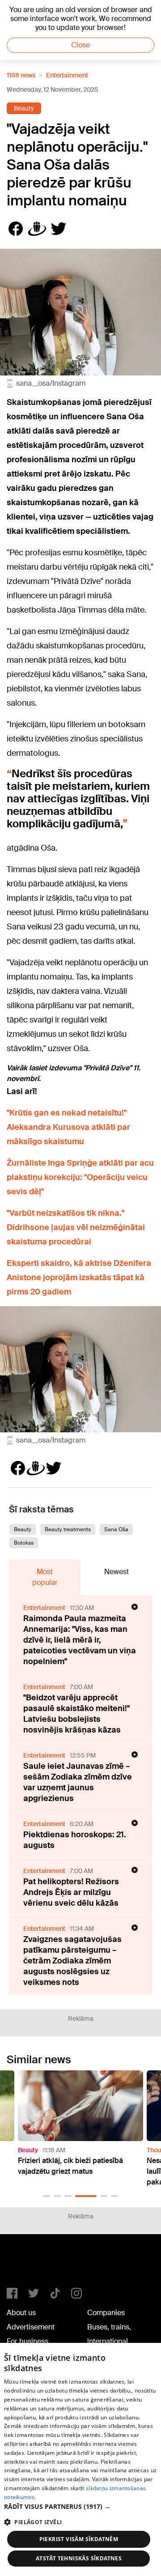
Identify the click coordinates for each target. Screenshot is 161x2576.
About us (21, 2313)
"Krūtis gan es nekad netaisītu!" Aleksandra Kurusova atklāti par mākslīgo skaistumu (68, 1127)
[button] (47, 2196)
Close (80, 45)
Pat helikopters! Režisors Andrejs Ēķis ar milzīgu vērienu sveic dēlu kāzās (71, 1892)
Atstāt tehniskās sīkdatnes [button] (79, 2558)
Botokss (24, 1543)
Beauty (24, 108)
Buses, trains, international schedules (109, 2341)
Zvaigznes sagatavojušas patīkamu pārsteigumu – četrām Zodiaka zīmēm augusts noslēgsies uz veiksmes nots (72, 1961)
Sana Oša (116, 1529)
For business (28, 2341)
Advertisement (31, 2327)
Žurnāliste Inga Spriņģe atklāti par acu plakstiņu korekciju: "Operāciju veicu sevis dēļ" (80, 1177)
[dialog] (80, 2459)
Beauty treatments (68, 1529)
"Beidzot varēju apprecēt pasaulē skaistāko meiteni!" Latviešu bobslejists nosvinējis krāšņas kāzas (76, 1714)
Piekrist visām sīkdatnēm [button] (79, 2539)
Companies (106, 2313)
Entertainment (67, 75)
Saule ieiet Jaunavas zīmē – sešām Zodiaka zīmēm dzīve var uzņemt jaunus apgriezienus (78, 1782)
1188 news (21, 75)
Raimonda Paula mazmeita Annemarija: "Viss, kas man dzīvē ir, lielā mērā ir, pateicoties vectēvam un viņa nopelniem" (80, 1640)
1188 (25, 2265)
